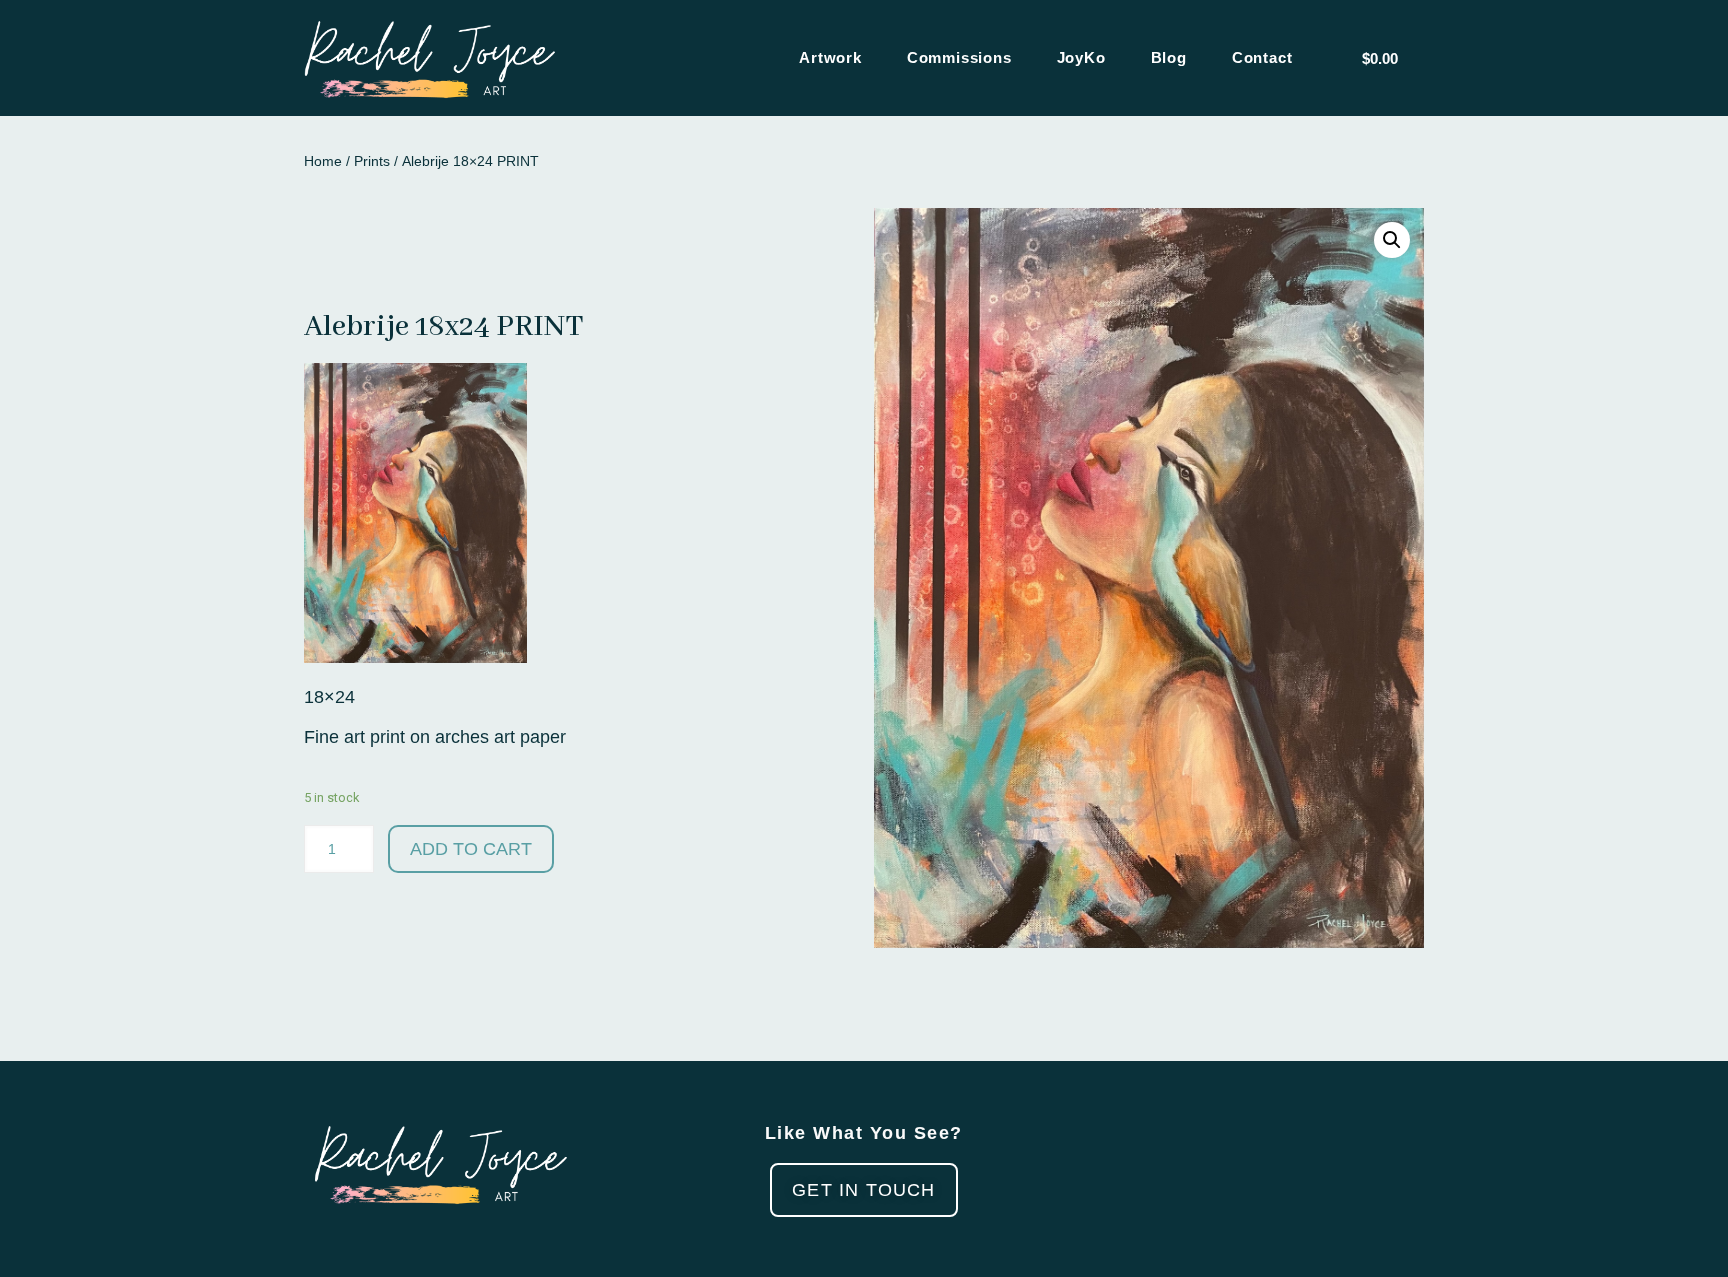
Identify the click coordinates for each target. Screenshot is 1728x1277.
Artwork (830, 57)
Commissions (959, 57)
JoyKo (1081, 57)
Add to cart (471, 849)
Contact (1262, 57)
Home (323, 161)
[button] (863, 1190)
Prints (372, 161)
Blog (1169, 57)
